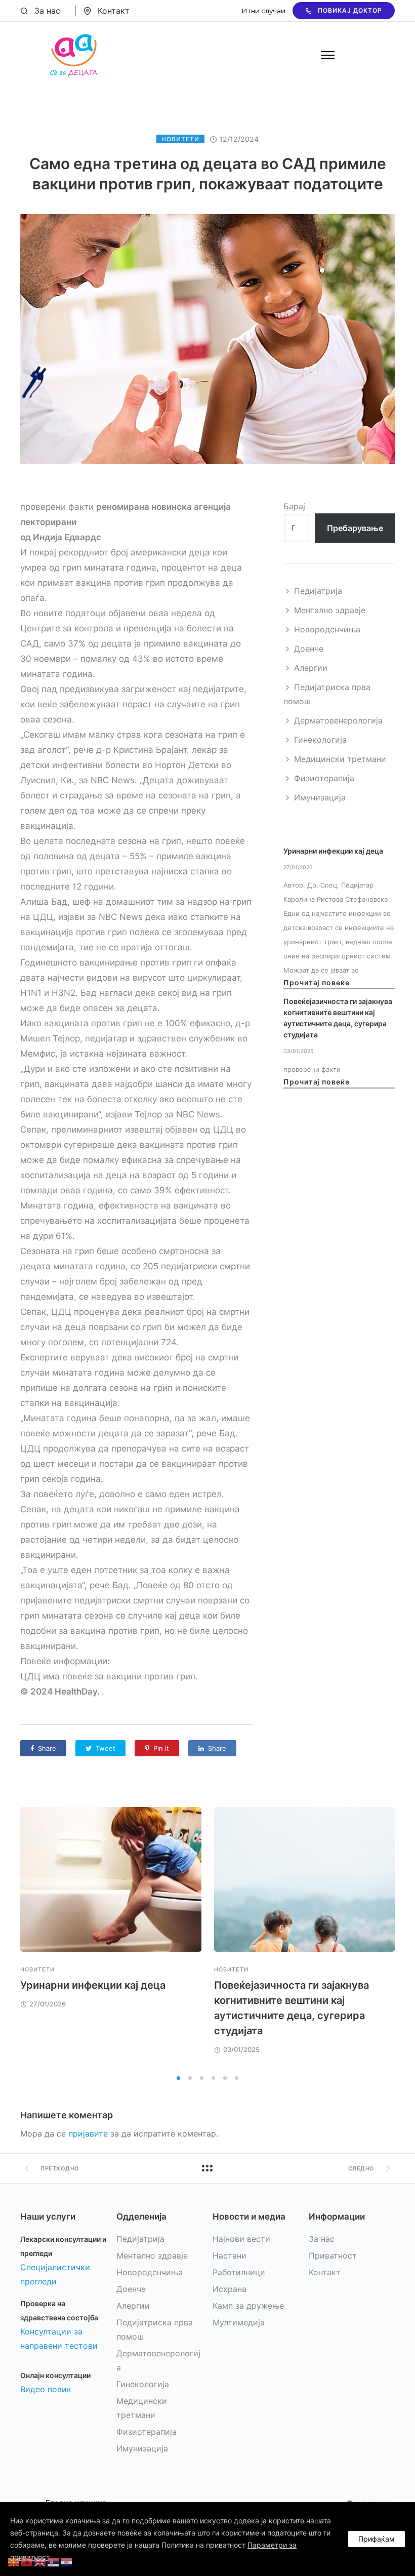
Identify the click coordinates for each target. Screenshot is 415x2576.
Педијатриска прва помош (327, 694)
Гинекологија (320, 740)
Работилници (239, 2272)
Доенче (309, 649)
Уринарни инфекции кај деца (333, 851)
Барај (294, 506)
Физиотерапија (324, 778)
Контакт (114, 11)
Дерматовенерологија (338, 720)
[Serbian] (54, 2561)
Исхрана (230, 2289)
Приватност (333, 2256)
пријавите (88, 2134)
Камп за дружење (248, 2306)
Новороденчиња (327, 629)
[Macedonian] (14, 2561)
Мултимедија (239, 2322)
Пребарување (355, 528)
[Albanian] (27, 2561)
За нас (47, 11)
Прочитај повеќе (317, 982)
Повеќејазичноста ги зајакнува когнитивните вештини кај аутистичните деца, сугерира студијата (338, 1018)
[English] (40, 2561)
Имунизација (320, 797)
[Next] (395, 1938)
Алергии (311, 668)
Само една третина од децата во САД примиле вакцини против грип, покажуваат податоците (208, 174)
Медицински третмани (340, 759)
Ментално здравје (330, 610)
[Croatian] (67, 2561)
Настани (230, 2256)
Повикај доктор (350, 10)
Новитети (180, 139)
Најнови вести (241, 2239)
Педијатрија (318, 591)
